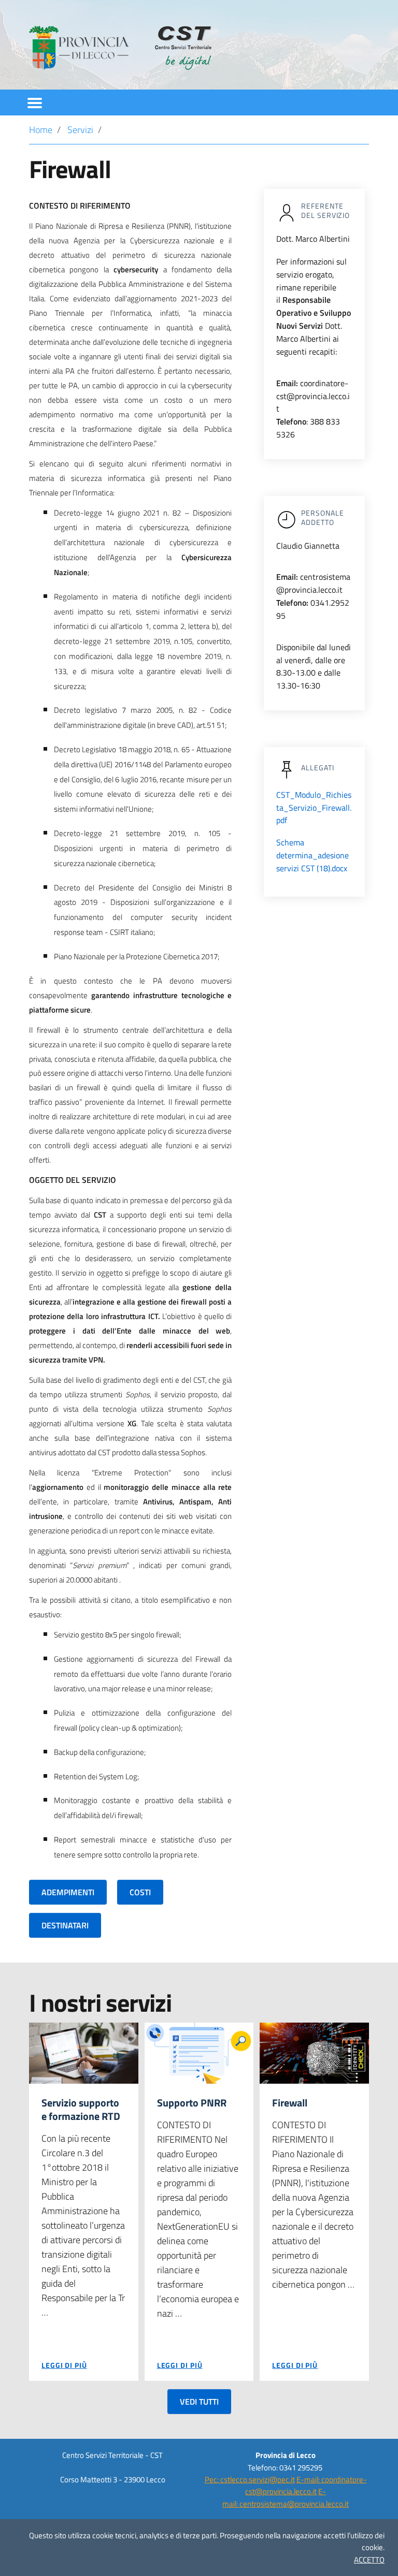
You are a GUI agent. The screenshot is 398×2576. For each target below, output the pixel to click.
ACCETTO (369, 2560)
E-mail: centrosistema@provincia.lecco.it (286, 2497)
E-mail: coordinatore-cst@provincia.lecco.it (306, 2485)
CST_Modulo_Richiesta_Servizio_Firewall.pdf (314, 808)
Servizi (80, 130)
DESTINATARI (65, 1925)
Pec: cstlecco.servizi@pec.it (250, 2479)
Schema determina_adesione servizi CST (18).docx (312, 855)
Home (41, 130)
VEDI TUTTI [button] (199, 2402)
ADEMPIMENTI (68, 1892)
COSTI (140, 1892)
